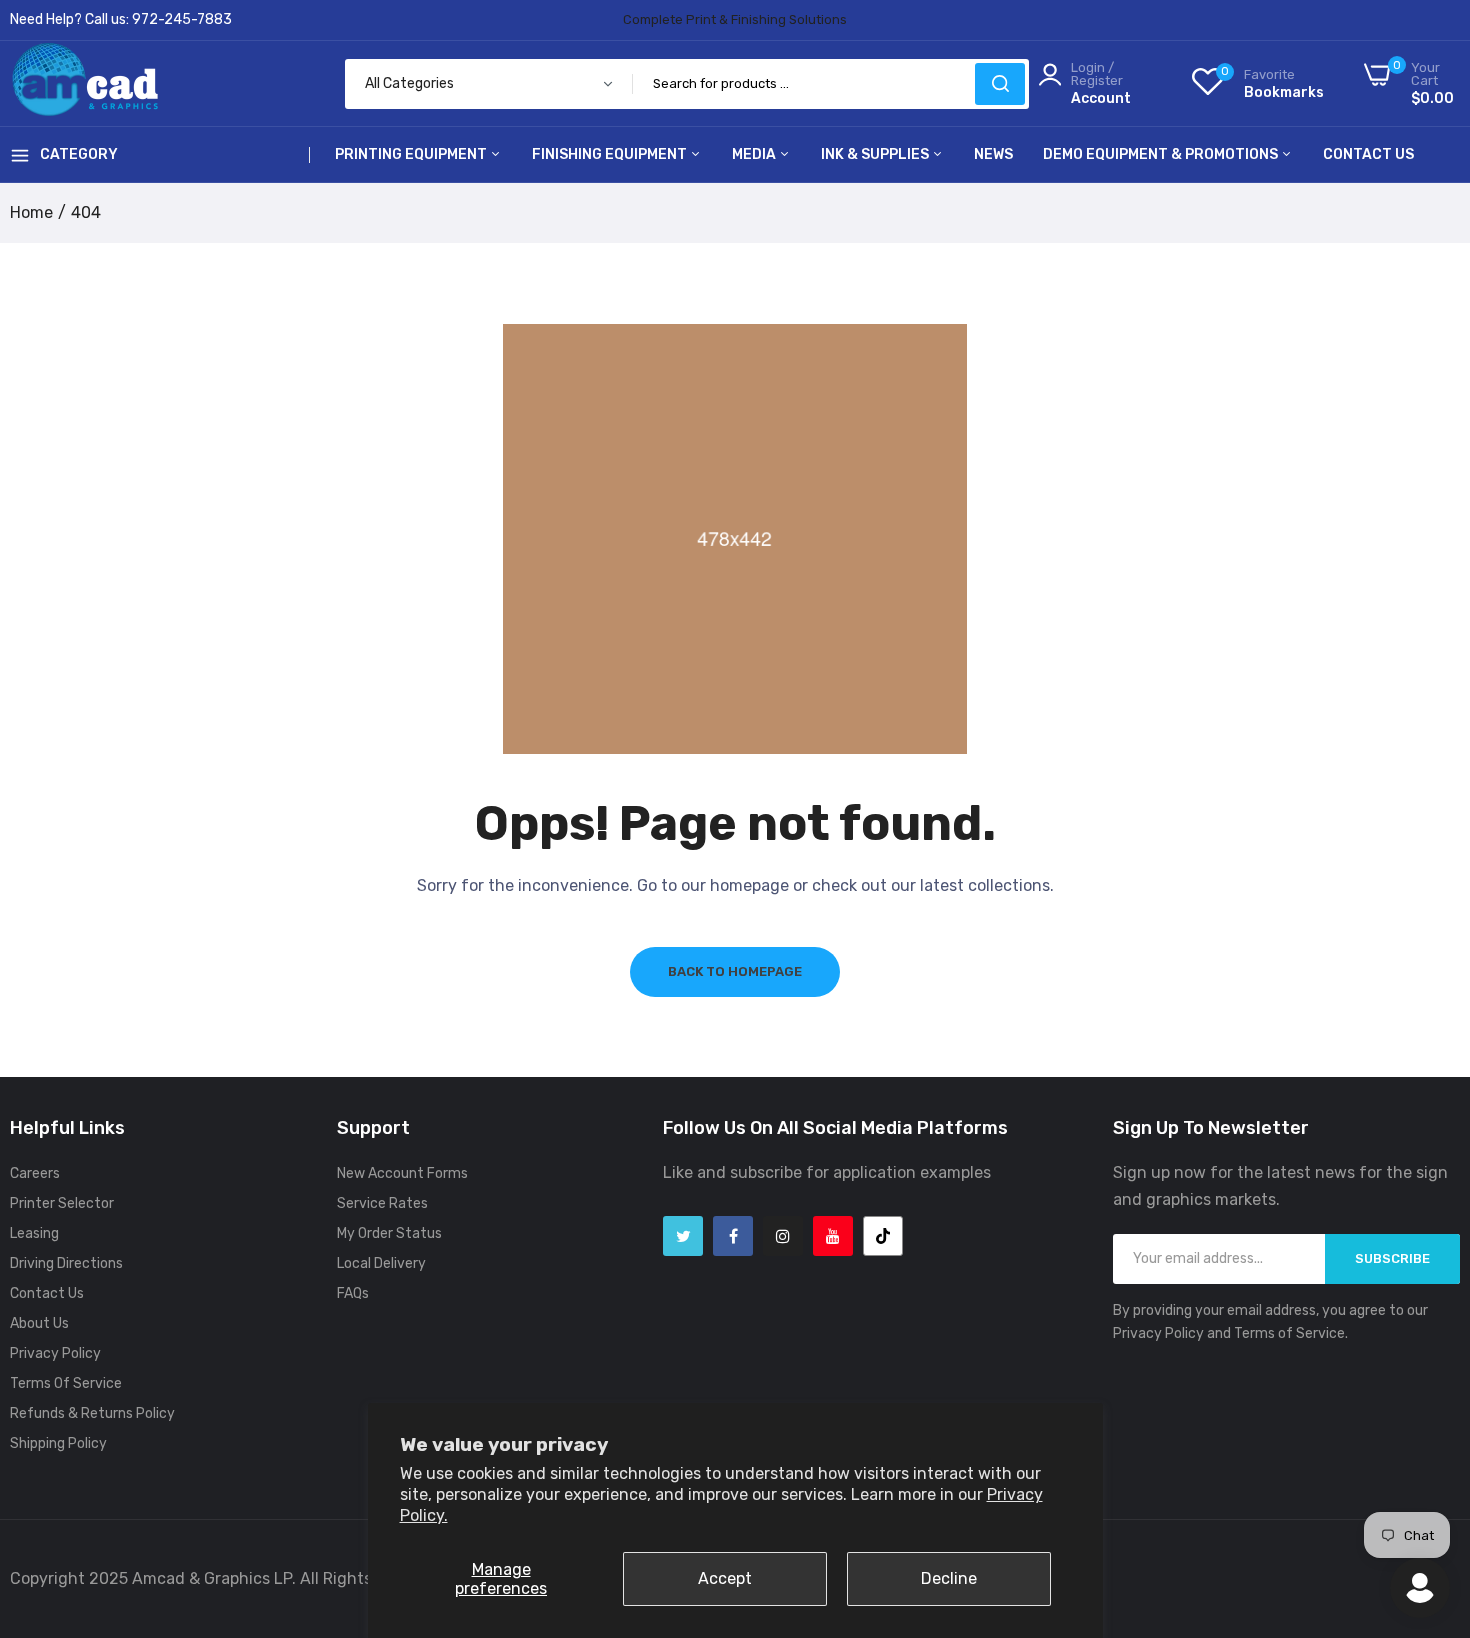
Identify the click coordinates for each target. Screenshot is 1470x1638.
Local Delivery (381, 1263)
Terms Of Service (66, 1383)
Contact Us (1368, 154)
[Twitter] (683, 1236)
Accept (725, 1578)
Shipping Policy (58, 1443)
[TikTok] (883, 1236)
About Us (39, 1323)
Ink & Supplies (876, 154)
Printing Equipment (412, 154)
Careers (35, 1173)
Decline (949, 1578)
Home (31, 212)
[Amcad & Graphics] (85, 83)
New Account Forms (402, 1173)
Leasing (34, 1233)
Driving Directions (66, 1263)
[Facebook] (733, 1236)
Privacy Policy (55, 1353)
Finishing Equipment (611, 154)
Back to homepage (735, 971)
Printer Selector (62, 1203)
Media (755, 154)
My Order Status (389, 1233)
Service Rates (382, 1203)
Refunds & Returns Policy (92, 1413)
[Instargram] (783, 1236)
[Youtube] (833, 1236)
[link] (1430, 1493)
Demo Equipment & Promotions (1162, 154)
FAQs (353, 1293)
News (993, 154)
